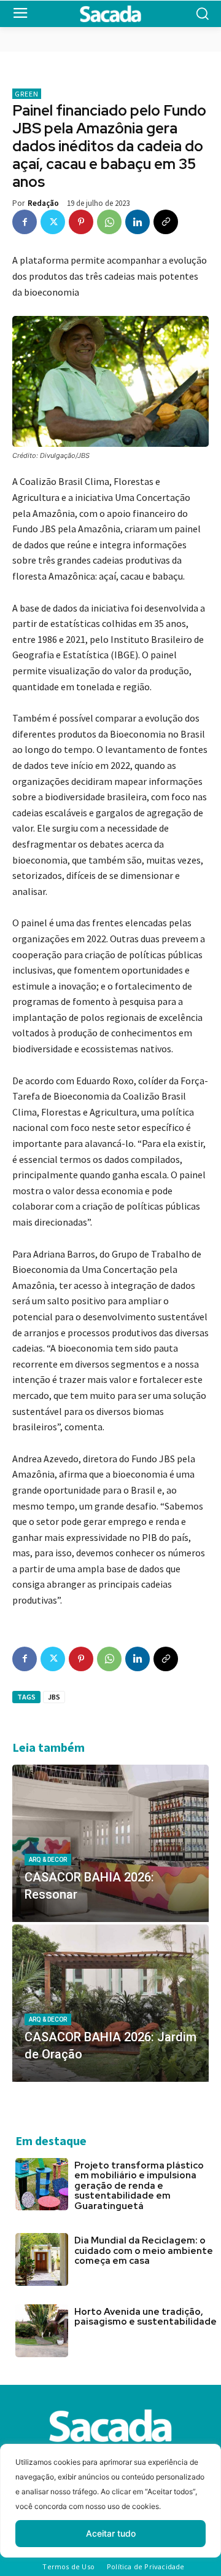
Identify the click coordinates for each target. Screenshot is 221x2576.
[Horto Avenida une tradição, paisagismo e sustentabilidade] (42, 2331)
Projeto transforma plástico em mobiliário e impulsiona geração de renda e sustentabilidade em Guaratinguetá (139, 2186)
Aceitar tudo (111, 2533)
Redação (43, 203)
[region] (110, 2510)
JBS (54, 1697)
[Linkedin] (138, 222)
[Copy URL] (166, 222)
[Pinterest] (81, 222)
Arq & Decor (48, 1860)
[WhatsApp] (109, 222)
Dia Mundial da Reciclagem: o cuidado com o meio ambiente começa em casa (144, 2251)
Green (27, 94)
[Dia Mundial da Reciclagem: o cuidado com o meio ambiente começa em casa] (42, 2259)
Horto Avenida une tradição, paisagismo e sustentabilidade (145, 2317)
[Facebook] (25, 222)
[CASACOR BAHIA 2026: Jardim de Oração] (110, 2003)
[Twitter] (53, 222)
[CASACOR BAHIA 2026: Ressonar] (110, 1843)
